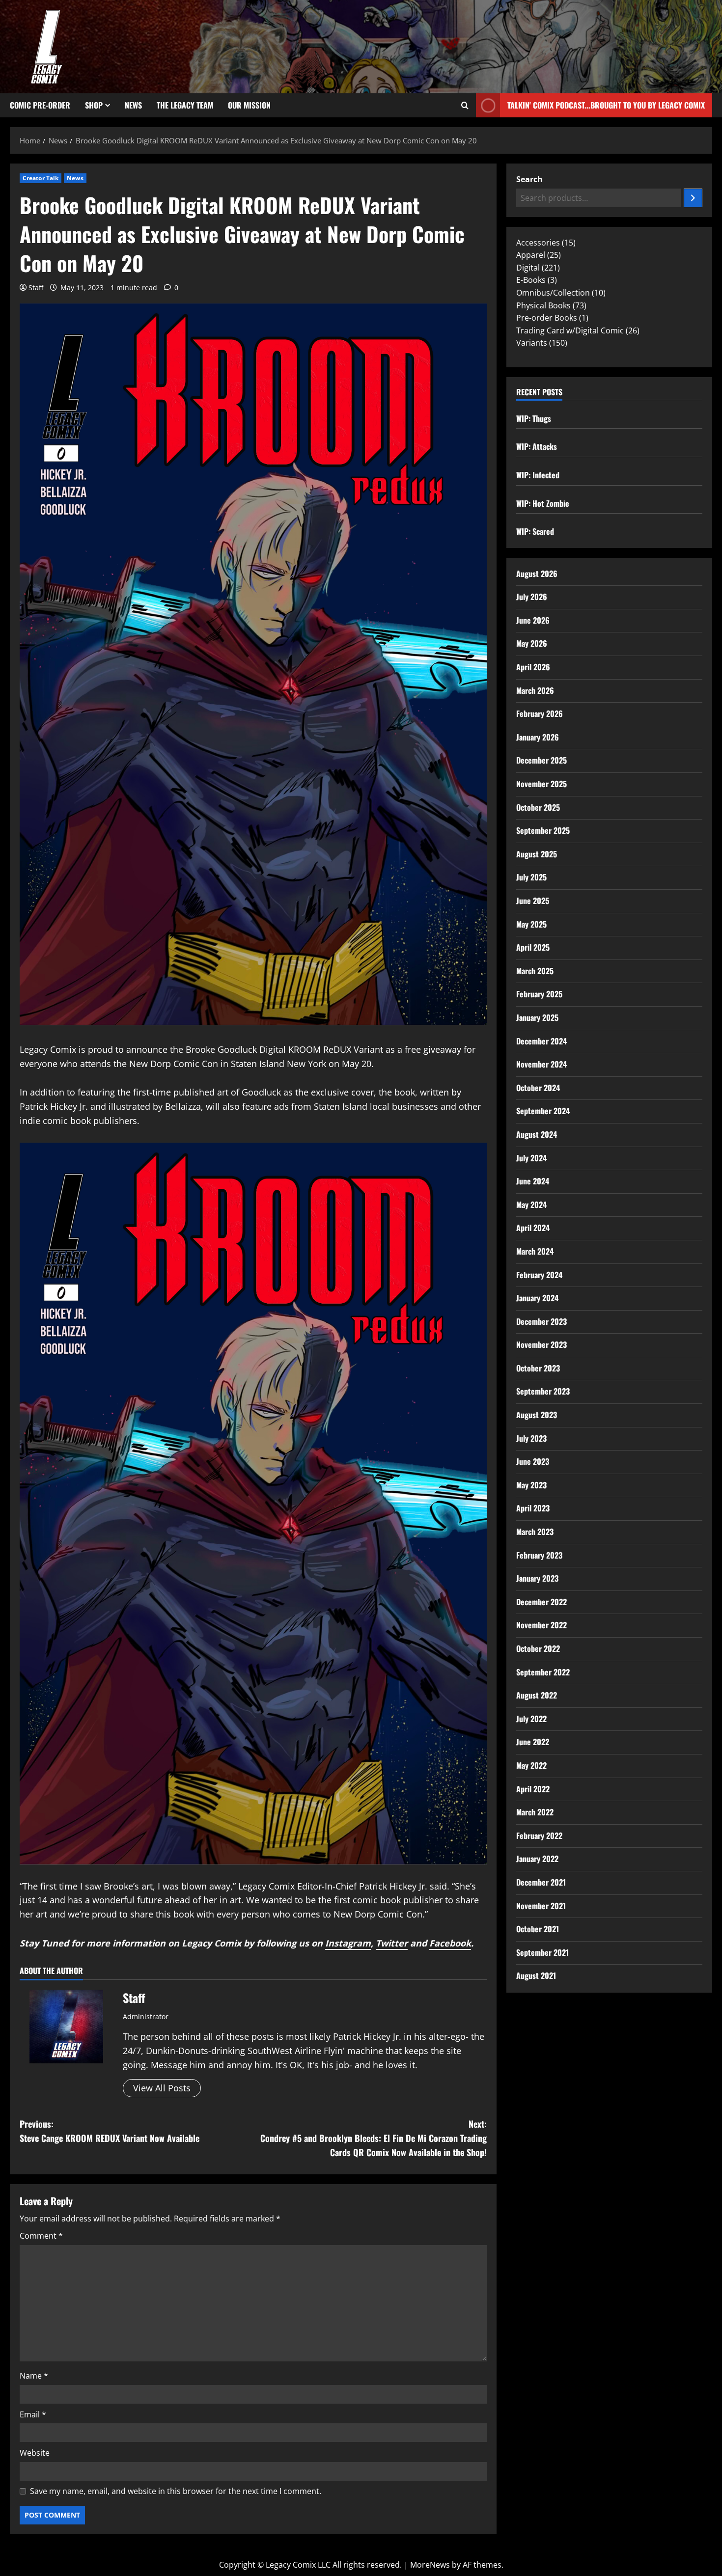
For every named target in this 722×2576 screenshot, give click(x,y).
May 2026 (532, 643)
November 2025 (541, 784)
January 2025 (537, 1017)
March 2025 (535, 971)
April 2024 (533, 1228)
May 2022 (531, 1765)
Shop (94, 105)
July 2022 (531, 1719)
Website (35, 2453)
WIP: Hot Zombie (543, 503)
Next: (374, 2138)
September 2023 (543, 1391)
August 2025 (537, 854)
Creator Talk (41, 178)
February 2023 (539, 1555)
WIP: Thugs (534, 418)
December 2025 (541, 760)
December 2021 (541, 1882)
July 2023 (531, 1438)
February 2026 (540, 713)
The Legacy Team (185, 105)
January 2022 (537, 1859)
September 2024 (543, 1111)
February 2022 (539, 1836)
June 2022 (533, 1742)
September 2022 (543, 1672)
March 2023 (535, 1532)
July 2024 (531, 1158)
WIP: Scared (535, 531)
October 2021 (538, 1929)
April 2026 (533, 667)
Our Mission (249, 105)
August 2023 (537, 1415)
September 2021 (542, 1952)
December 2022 (541, 1602)
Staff (36, 288)
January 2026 (538, 737)
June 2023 (533, 1461)
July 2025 (531, 877)
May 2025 (531, 924)
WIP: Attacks (537, 446)
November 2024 (541, 1064)
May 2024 (531, 1205)
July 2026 (532, 597)
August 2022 (537, 1695)
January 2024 (537, 1298)
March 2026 (535, 690)
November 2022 (541, 1625)
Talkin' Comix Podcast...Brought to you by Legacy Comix (606, 105)
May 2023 (531, 1485)
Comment (41, 2236)
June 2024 (533, 1181)
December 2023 (541, 1321)
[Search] (693, 198)
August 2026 (537, 574)
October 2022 (538, 1648)
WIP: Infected (538, 475)
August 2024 (537, 1134)
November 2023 (541, 1344)
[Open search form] (465, 106)
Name (34, 2376)
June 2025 (533, 901)
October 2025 (538, 807)
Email (33, 2414)
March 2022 (535, 1812)
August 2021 (536, 1975)
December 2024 (541, 1041)
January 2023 (537, 1578)
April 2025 (533, 947)
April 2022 (533, 1789)
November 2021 (541, 1906)
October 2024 (538, 1088)
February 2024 (539, 1275)
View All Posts (162, 2088)
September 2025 (543, 830)
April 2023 (533, 1508)
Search (529, 179)
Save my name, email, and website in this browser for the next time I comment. (176, 2491)
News (133, 105)
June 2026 (533, 620)
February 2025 (539, 994)
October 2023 (538, 1368)
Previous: (110, 2131)
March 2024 (535, 1251)
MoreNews (430, 2565)
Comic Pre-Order (40, 105)
